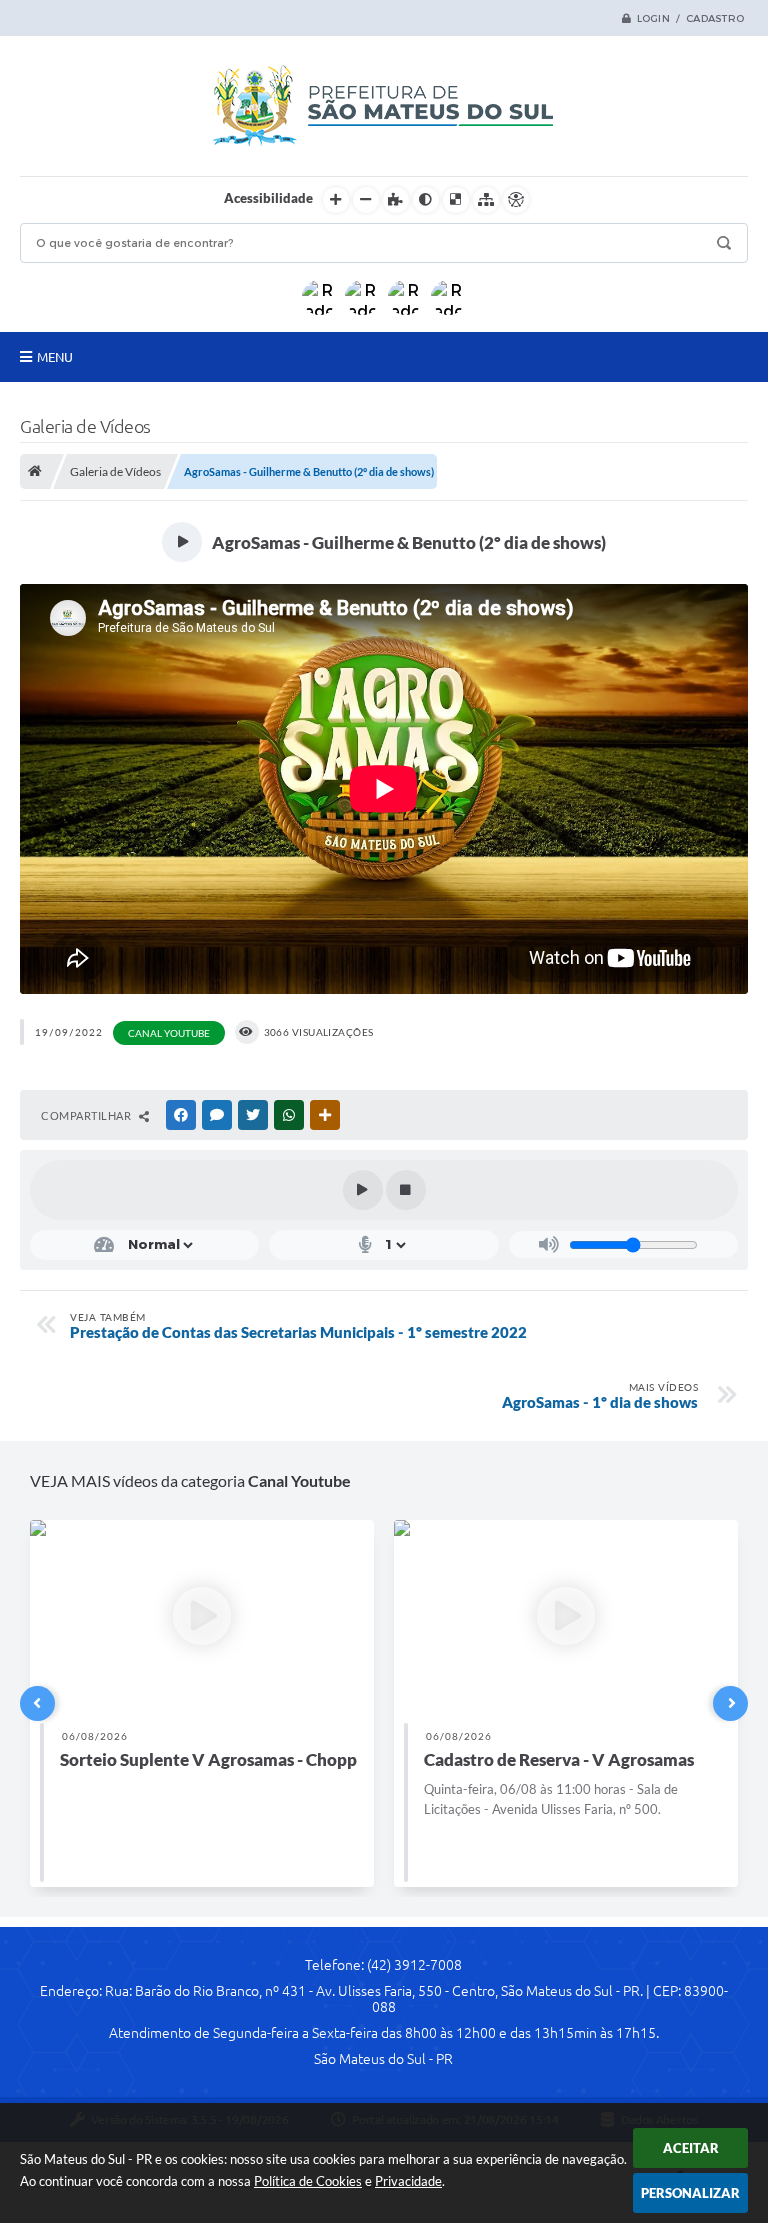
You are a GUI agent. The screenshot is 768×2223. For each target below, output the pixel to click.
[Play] (363, 1190)
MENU (55, 357)
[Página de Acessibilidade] (516, 200)
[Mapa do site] (486, 200)
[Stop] (406, 1190)
